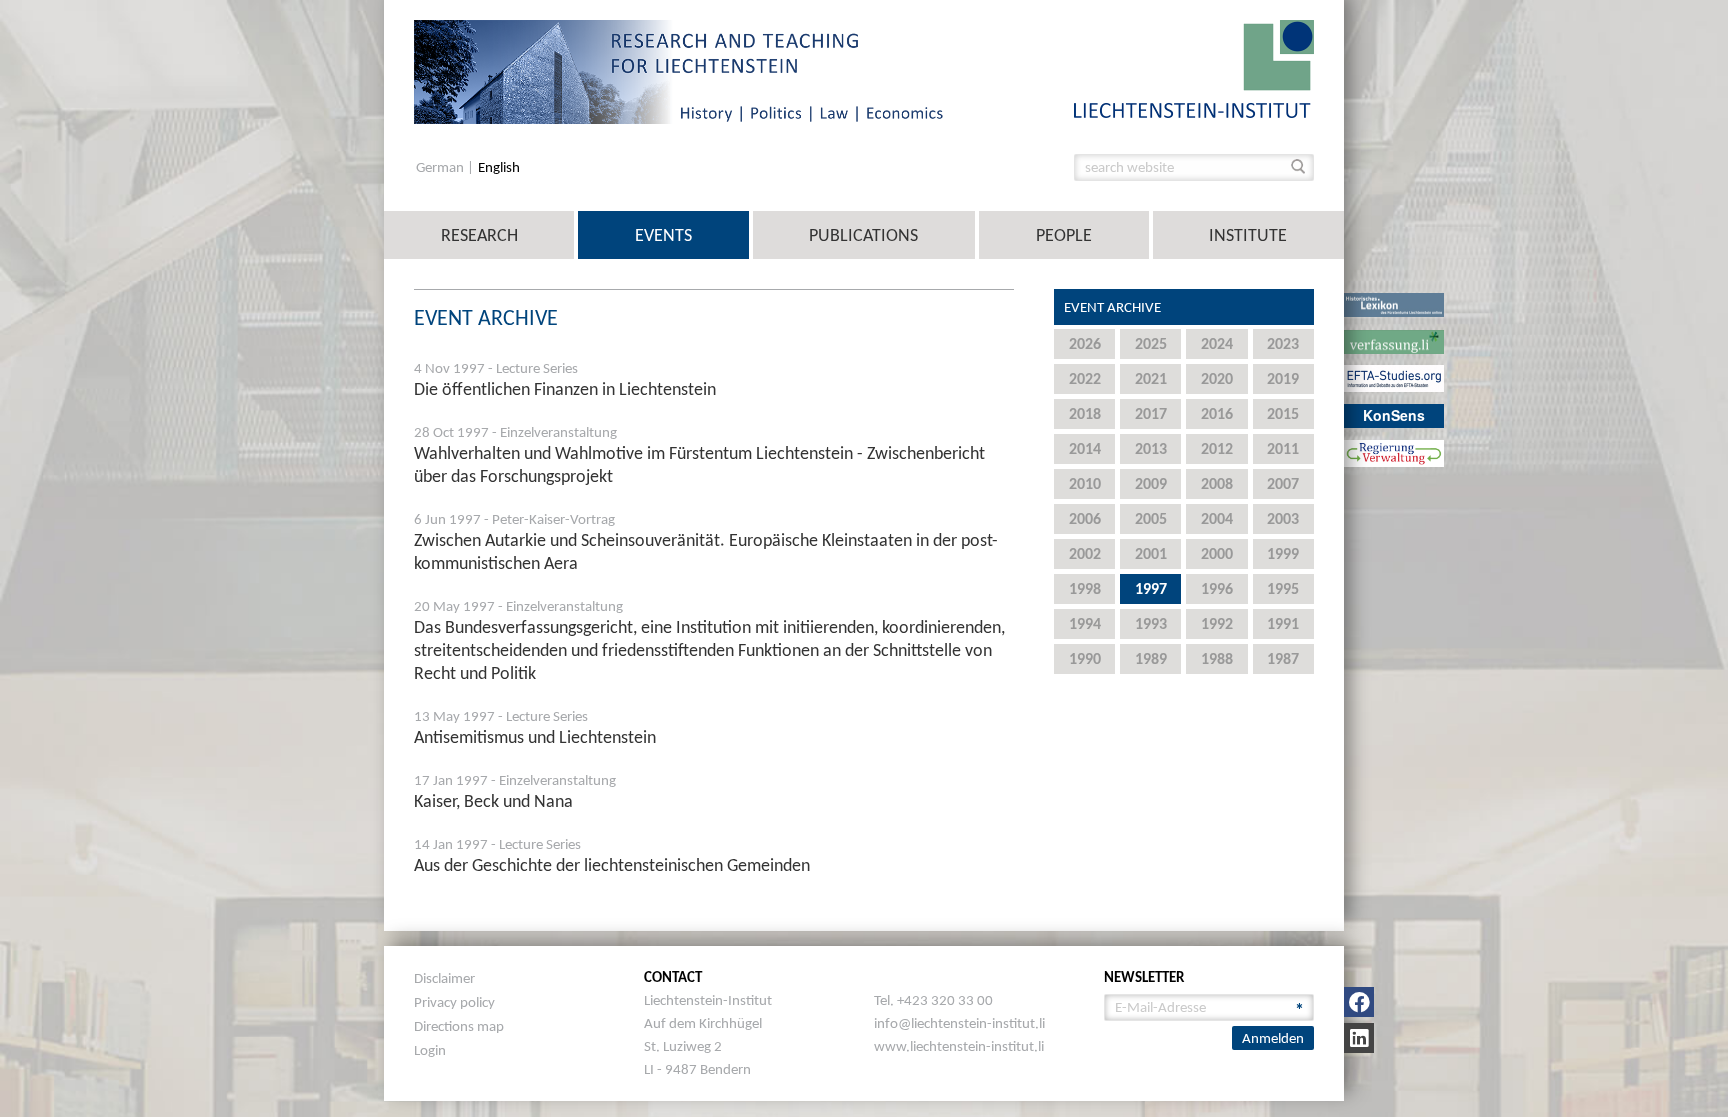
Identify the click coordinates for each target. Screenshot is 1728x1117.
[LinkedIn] (1359, 1038)
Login (430, 1050)
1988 (1217, 658)
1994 (1085, 623)
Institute (1248, 235)
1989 (1151, 658)
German (441, 167)
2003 (1283, 518)
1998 (1085, 588)
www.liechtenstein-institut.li (959, 1046)
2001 (1151, 553)
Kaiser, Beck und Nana (493, 801)
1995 (1283, 588)
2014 (1085, 448)
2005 (1151, 518)
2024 (1217, 343)
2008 (1217, 483)
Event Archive (1112, 307)
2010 (1085, 483)
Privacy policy (454, 1002)
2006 (1085, 518)
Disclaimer (444, 978)
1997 (1151, 588)
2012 (1217, 448)
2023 (1283, 343)
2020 (1217, 378)
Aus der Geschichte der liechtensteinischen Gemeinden (612, 865)
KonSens (1394, 415)
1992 (1217, 623)
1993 (1151, 623)
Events (663, 235)
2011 (1283, 448)
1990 (1085, 658)
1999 (1283, 553)
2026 (1085, 343)
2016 (1217, 413)
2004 (1217, 518)
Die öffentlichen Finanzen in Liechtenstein (565, 389)
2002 (1085, 553)
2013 (1151, 448)
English (499, 167)
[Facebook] (1359, 1002)
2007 (1283, 483)
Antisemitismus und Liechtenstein (535, 737)
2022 (1085, 378)
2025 (1151, 343)
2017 (1151, 413)
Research (479, 235)
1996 (1217, 588)
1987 (1283, 658)
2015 (1283, 413)
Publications (863, 235)
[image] (1194, 67)
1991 (1283, 623)
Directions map (459, 1026)
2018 (1085, 413)
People (1064, 235)
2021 (1151, 378)
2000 (1217, 553)
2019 (1283, 378)
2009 (1151, 483)
